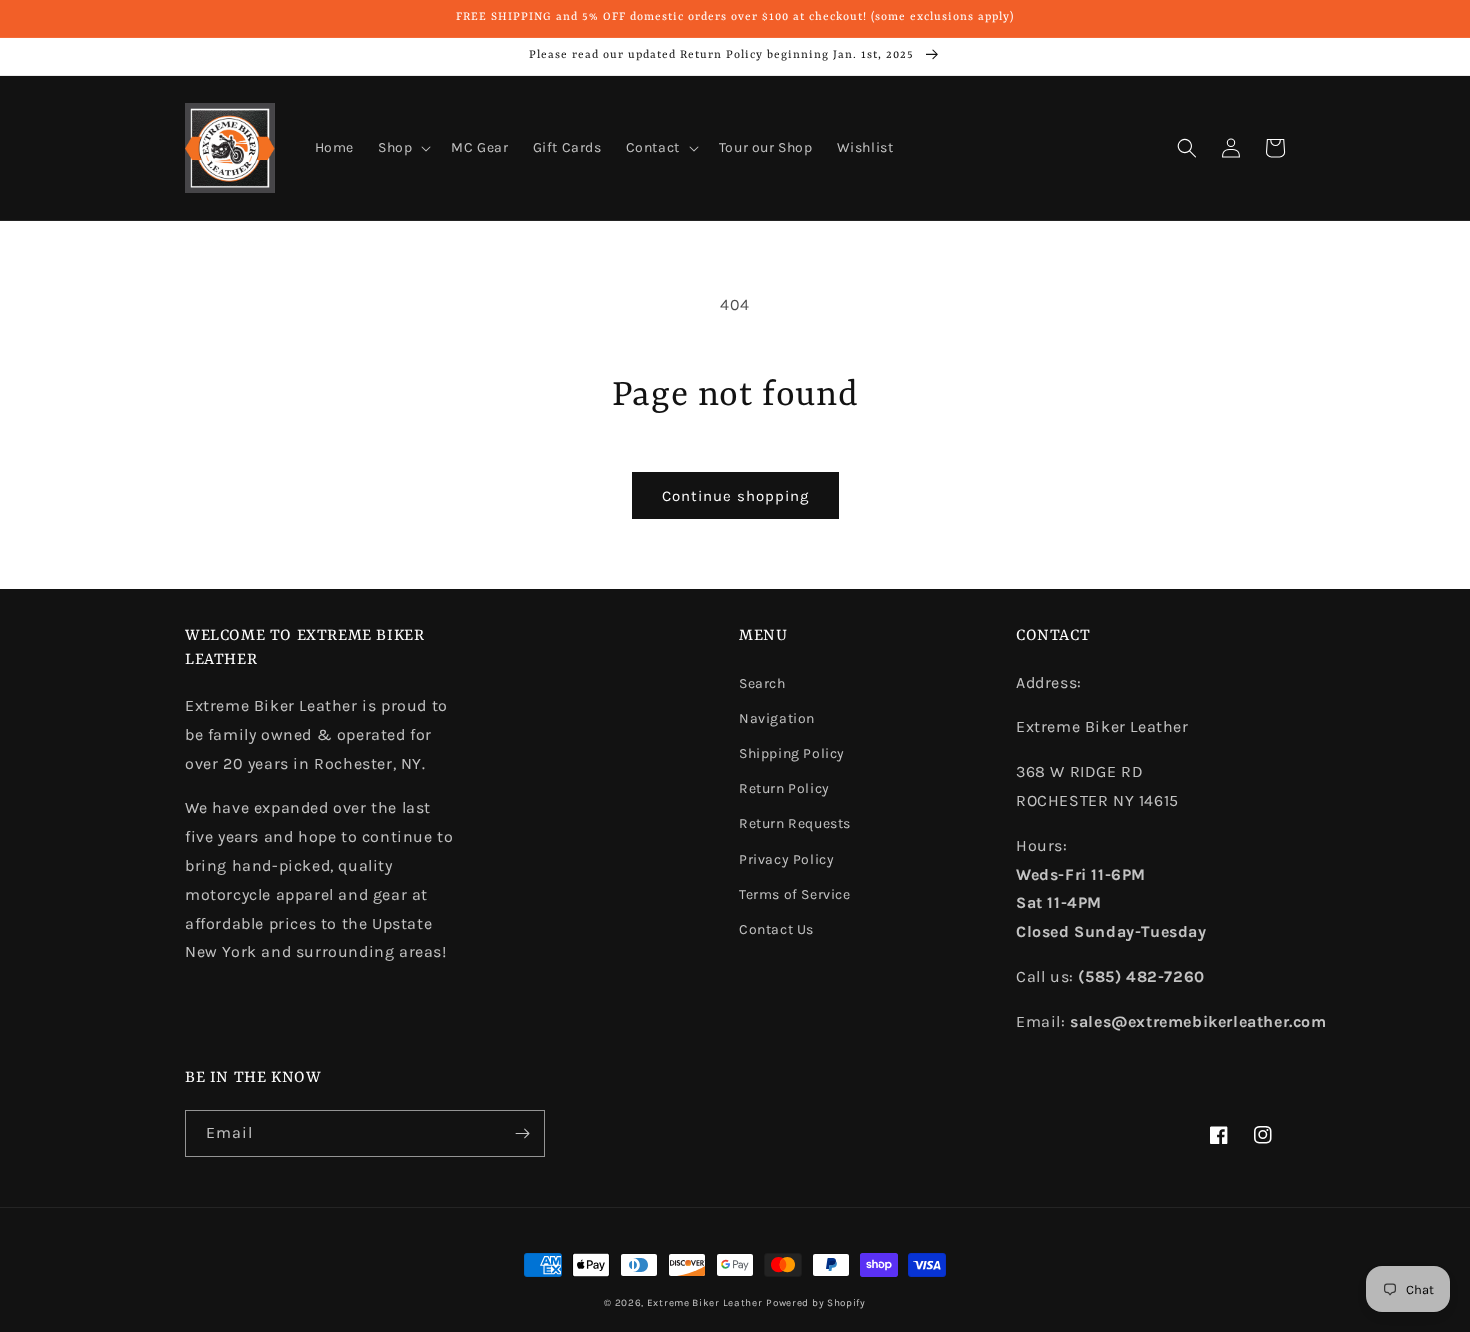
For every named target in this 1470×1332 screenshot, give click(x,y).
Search (762, 683)
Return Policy (784, 788)
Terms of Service (795, 894)
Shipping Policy (792, 753)
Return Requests (795, 823)
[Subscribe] (522, 1133)
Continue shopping (735, 496)
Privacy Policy (786, 859)
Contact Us (776, 929)
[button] (402, 148)
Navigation (777, 718)
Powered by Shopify (816, 1303)
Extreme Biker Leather (705, 1303)
